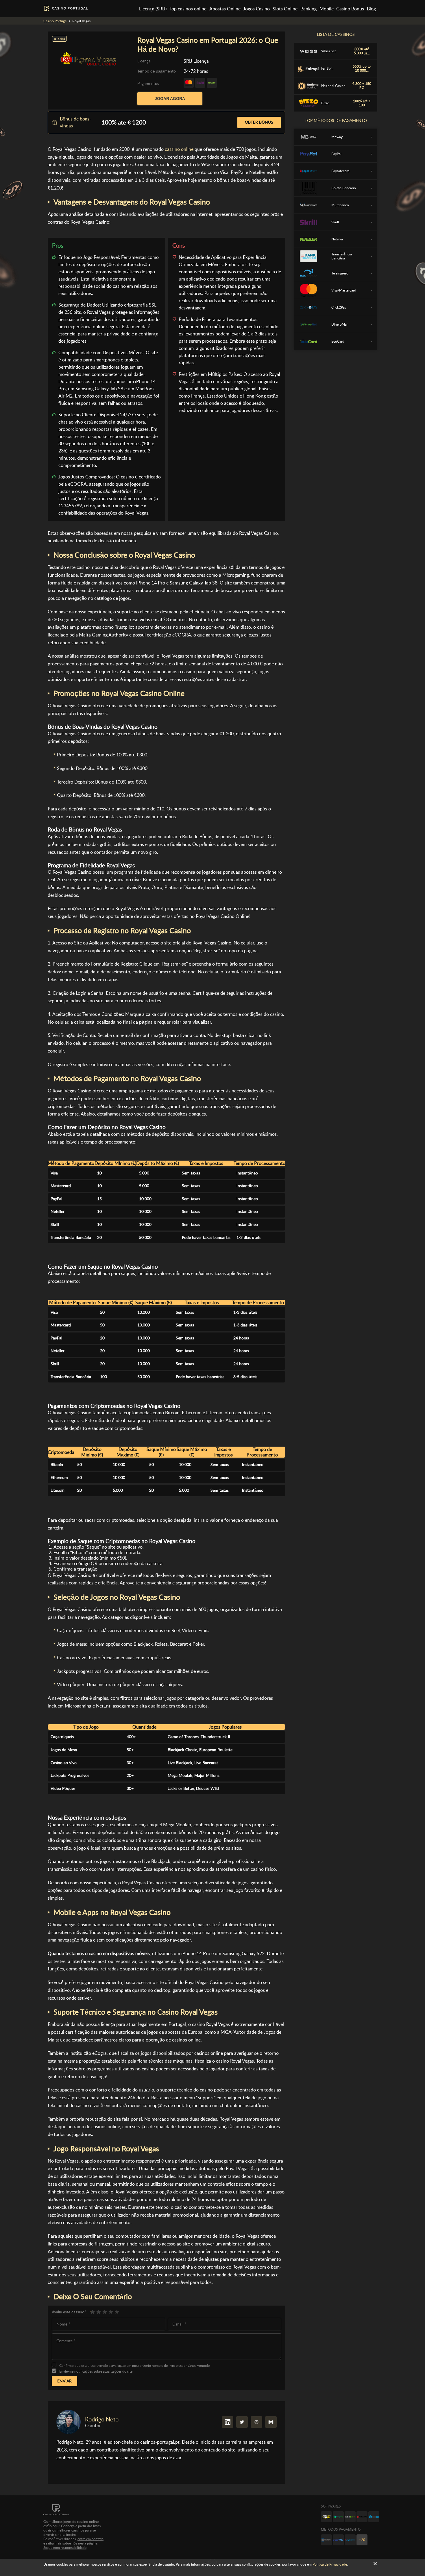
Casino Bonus (350, 9)
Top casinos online (188, 9)
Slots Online (285, 9)
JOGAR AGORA (170, 99)
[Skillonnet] (374, 2517)
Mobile (327, 9)
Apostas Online (225, 9)
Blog (371, 9)
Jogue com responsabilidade (65, 2548)
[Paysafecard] (350, 2540)
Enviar (64, 2381)
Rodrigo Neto (102, 2419)
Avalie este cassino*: (70, 2312)
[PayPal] (338, 2540)
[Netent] (350, 2517)
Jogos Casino (256, 9)
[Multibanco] (326, 2540)
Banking (308, 9)
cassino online (179, 149)
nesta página (88, 2543)
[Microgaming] (338, 2517)
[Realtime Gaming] (362, 2517)
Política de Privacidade (330, 2564)
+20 (362, 2540)
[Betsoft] (326, 2517)
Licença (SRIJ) (153, 9)
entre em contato (90, 2539)
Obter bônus (259, 122)
